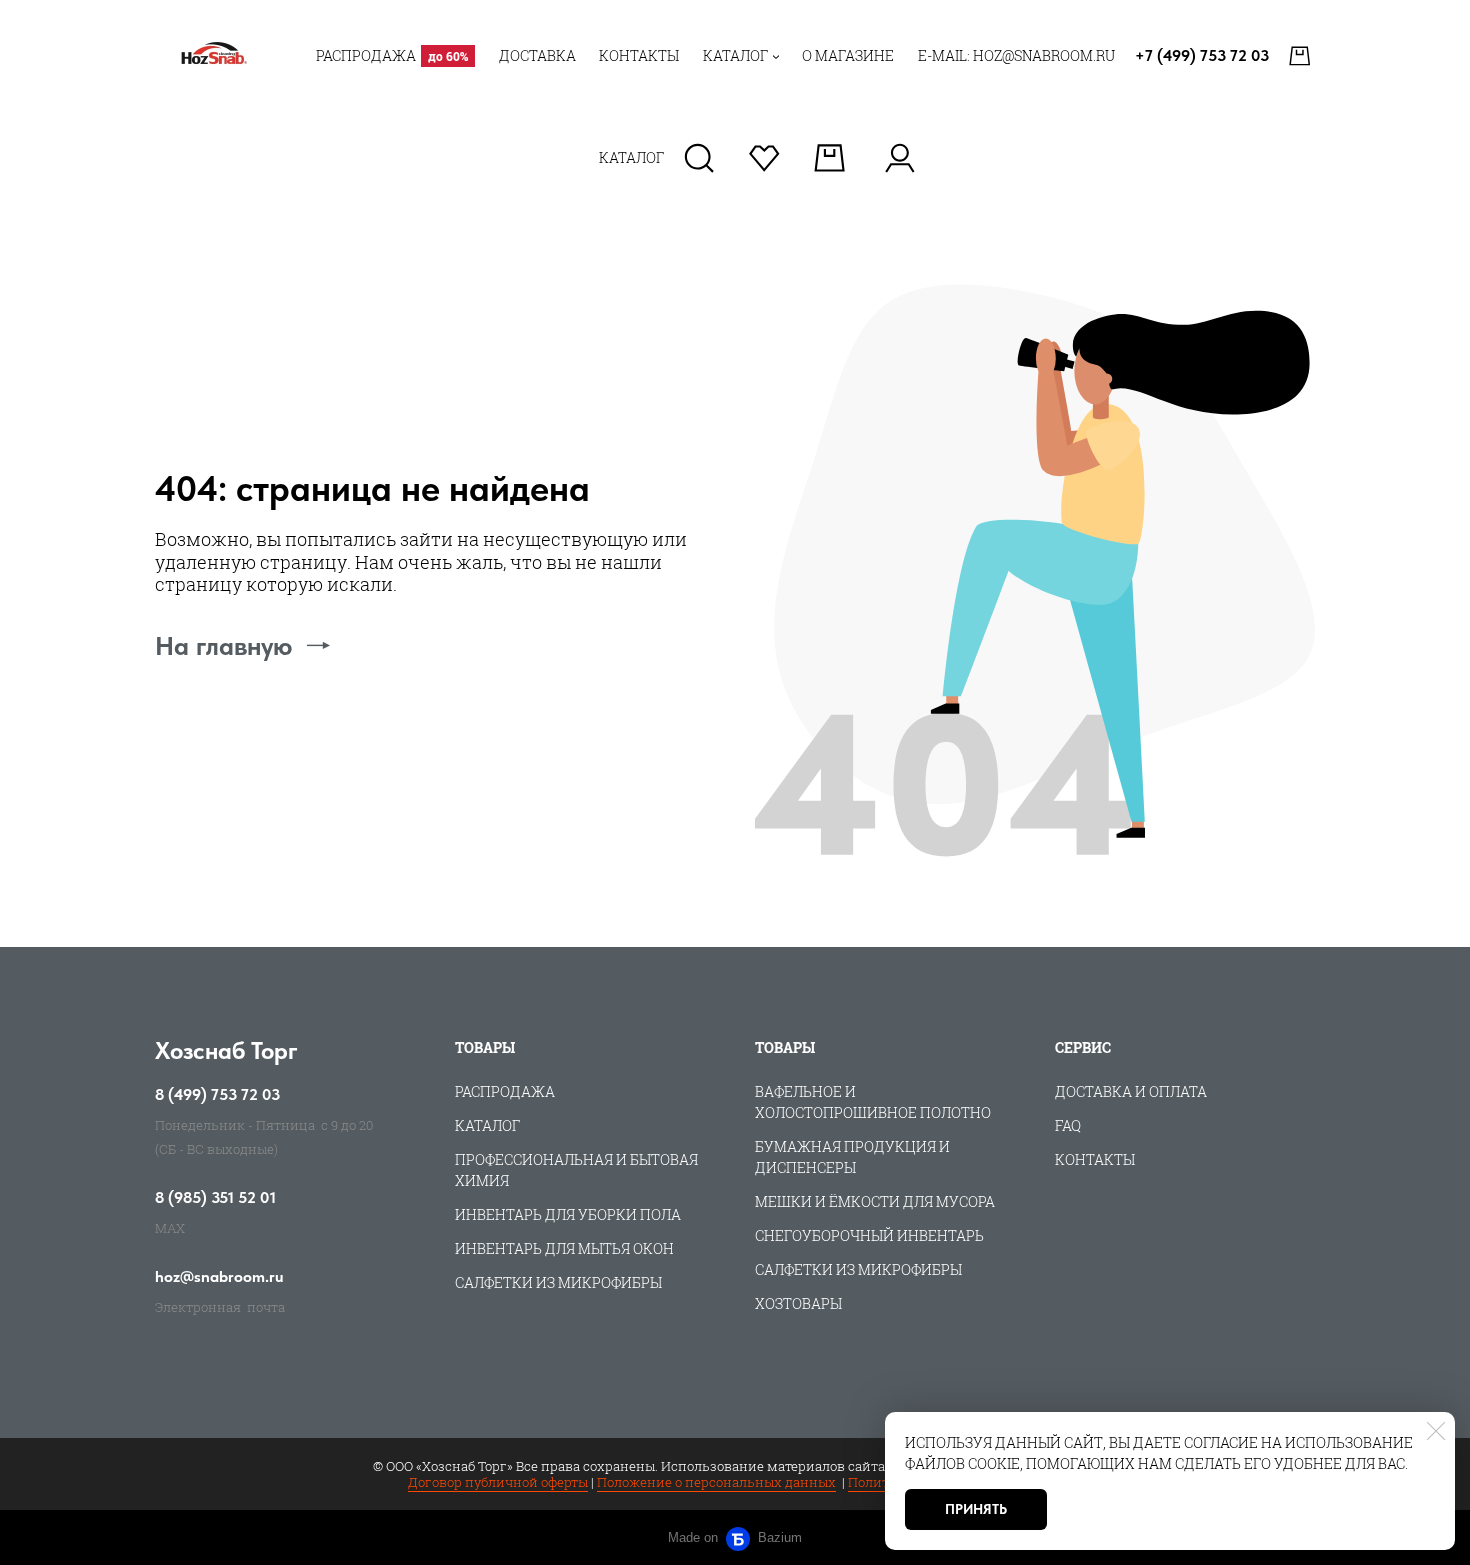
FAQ (1068, 1125)
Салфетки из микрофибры (558, 1282)
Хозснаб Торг (226, 1050)
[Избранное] (764, 158)
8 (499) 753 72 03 (217, 1095)
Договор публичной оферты (498, 1482)
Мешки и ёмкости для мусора (875, 1201)
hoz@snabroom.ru (219, 1277)
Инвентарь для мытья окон (564, 1248)
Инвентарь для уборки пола (568, 1214)
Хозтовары (798, 1303)
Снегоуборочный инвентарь (869, 1235)
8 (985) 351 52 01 (215, 1198)
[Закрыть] (1436, 1431)
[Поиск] (699, 158)
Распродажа (505, 1091)
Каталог (487, 1125)
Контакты (1095, 1159)
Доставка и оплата (1131, 1091)
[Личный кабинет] (899, 158)
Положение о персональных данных (716, 1482)
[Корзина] (1302, 56)
